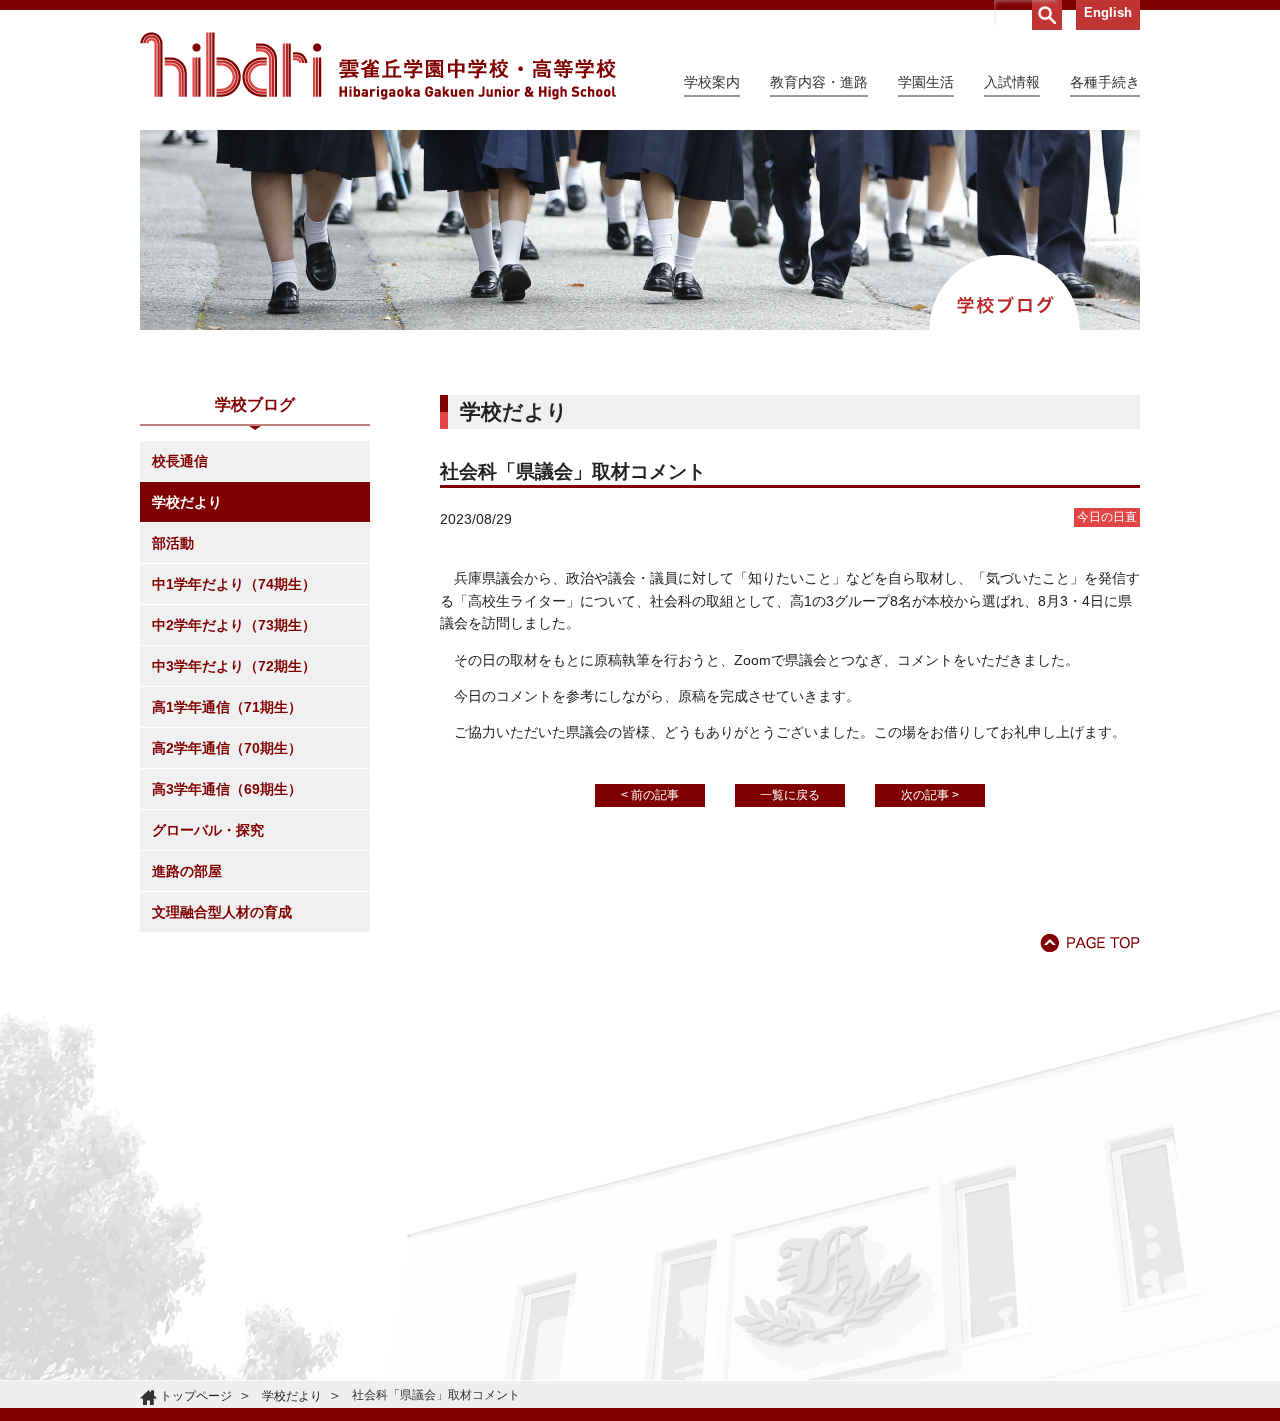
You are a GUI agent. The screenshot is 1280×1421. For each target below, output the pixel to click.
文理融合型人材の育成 (222, 912)
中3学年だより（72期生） (234, 666)
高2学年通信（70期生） (227, 748)
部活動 (173, 543)
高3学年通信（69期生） (227, 789)
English (1108, 12)
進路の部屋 (187, 871)
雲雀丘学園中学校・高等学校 (378, 66)
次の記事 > (930, 795)
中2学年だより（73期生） (234, 625)
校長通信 (180, 461)
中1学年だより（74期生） (234, 584)
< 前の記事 (650, 795)
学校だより (187, 502)
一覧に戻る (790, 795)
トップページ (196, 1396)
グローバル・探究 (208, 830)
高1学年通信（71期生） (227, 707)
